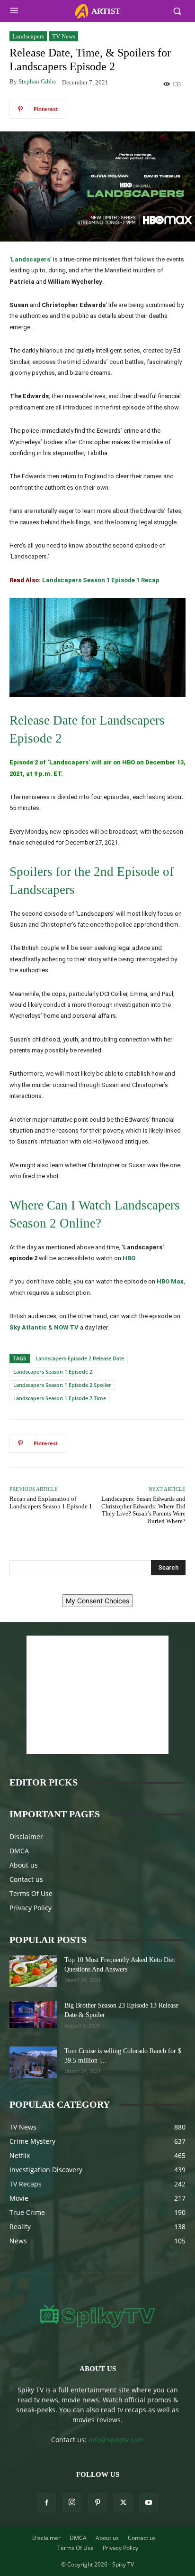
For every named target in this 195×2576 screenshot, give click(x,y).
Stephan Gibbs (37, 81)
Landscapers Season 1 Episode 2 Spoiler (62, 1385)
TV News (64, 36)
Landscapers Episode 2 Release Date (80, 1358)
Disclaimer (26, 1837)
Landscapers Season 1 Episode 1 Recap (101, 580)
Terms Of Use (31, 1893)
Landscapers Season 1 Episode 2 (53, 1372)
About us (24, 1865)
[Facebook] (46, 2503)
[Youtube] (149, 2503)
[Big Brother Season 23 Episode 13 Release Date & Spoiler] (33, 2014)
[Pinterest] (97, 2503)
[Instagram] (72, 2502)
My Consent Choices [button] (97, 1601)
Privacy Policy (31, 1908)
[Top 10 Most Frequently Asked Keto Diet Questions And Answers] (33, 1971)
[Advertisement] (97, 1695)
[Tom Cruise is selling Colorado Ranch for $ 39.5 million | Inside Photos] (33, 2062)
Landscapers (28, 36)
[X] (123, 2503)
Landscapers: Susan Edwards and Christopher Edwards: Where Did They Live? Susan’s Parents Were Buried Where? (143, 1510)
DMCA (19, 1851)
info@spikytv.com (116, 2440)
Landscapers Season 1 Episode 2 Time (60, 1398)
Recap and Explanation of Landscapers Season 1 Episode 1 (51, 1502)
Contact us (26, 1879)
